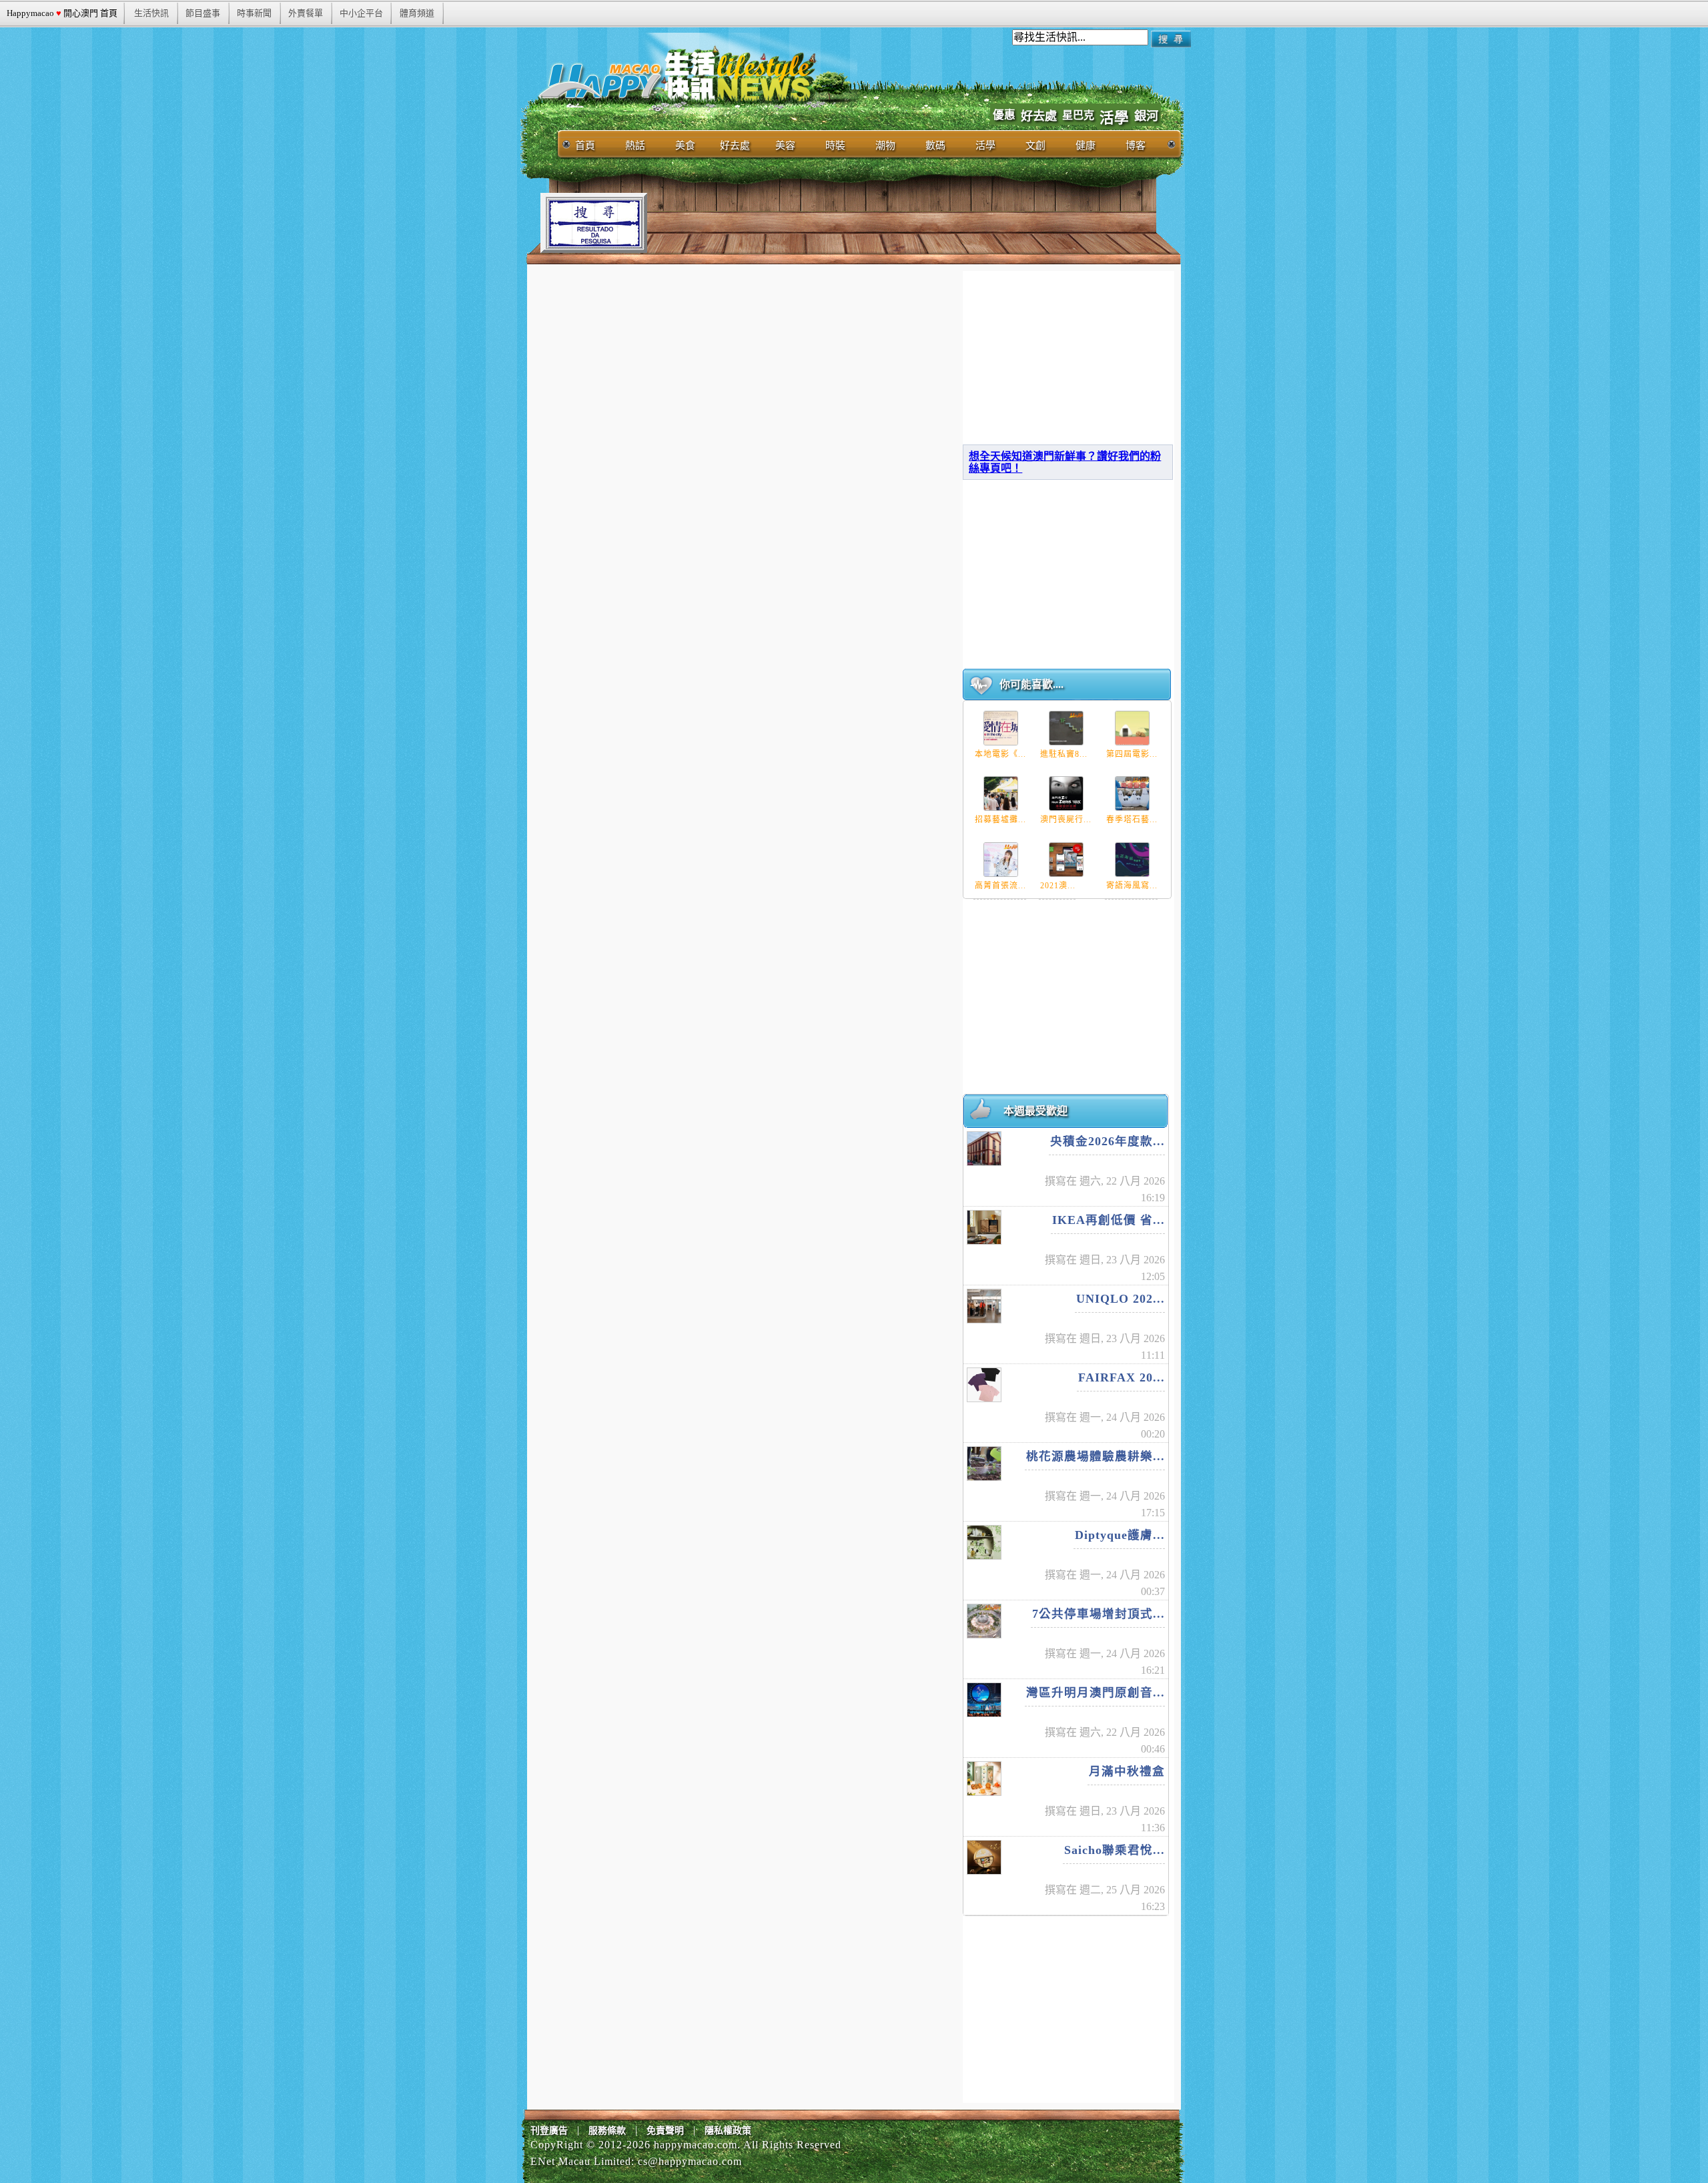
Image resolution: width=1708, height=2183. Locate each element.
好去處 (1039, 116)
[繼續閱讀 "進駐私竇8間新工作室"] (1066, 728)
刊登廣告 (549, 2131)
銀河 (1146, 116)
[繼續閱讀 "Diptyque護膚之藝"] (984, 1542)
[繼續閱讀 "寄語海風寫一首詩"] (1132, 860)
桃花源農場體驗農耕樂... (1096, 1456)
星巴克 (1078, 115)
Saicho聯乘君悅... (1115, 1850)
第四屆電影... (1132, 754)
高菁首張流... (1000, 886)
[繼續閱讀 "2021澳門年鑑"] (1066, 860)
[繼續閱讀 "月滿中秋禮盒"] (984, 1779)
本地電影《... (1000, 754)
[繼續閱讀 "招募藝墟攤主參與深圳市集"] (1001, 794)
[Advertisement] (890, 223)
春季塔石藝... (1132, 820)
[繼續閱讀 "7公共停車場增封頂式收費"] (984, 1621)
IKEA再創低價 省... (1109, 1220)
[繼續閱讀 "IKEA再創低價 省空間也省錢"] (984, 1227)
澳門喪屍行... (1066, 820)
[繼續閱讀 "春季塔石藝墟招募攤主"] (1132, 794)
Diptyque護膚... (1120, 1535)
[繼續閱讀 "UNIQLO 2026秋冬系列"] (984, 1306)
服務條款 (607, 2131)
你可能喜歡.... (1031, 684)
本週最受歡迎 (1035, 1111)
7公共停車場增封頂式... (1099, 1614)
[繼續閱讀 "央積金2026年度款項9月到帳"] (984, 1149)
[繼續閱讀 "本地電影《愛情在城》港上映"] (1001, 728)
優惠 (1004, 115)
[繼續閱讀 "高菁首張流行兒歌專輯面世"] (1001, 860)
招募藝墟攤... (1000, 820)
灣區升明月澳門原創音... (1096, 1692)
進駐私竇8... (1064, 754)
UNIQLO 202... (1121, 1299)
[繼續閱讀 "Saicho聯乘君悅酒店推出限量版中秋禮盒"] (984, 1857)
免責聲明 (665, 2131)
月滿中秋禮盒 (1127, 1771)
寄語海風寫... (1132, 886)
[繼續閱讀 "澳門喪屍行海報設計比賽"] (1066, 794)
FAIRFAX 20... (1122, 1377)
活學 (1114, 118)
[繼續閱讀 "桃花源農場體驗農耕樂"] (984, 1464)
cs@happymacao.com (690, 2161)
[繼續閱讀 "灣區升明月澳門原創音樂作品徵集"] (984, 1700)
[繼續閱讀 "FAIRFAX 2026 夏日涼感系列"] (984, 1385)
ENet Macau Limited (581, 2161)
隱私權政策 (728, 2131)
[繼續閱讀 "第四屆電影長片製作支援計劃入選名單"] (1132, 728)
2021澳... (1058, 886)
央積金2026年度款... (1108, 1141)
